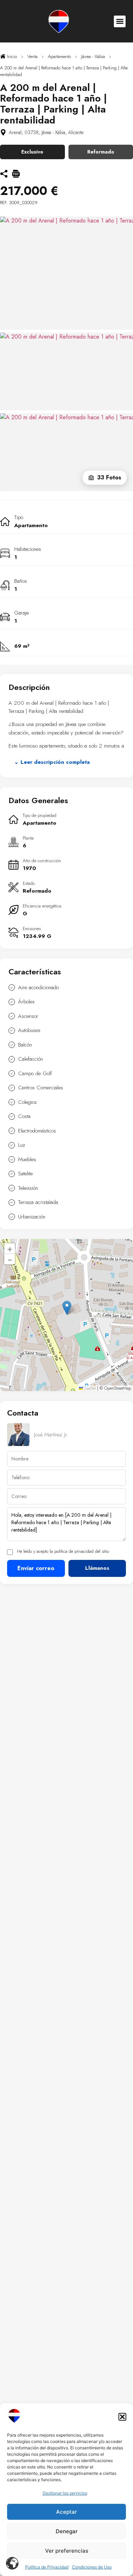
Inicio (11, 56)
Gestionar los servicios (65, 2493)
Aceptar (66, 2512)
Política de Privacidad (47, 2567)
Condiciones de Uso (92, 2567)
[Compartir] (4, 175)
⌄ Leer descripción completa (52, 762)
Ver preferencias (67, 2551)
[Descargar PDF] (16, 175)
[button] (122, 2417)
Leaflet (89, 1388)
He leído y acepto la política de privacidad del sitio (63, 1552)
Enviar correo (36, 1568)
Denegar (67, 2531)
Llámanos (97, 1568)
